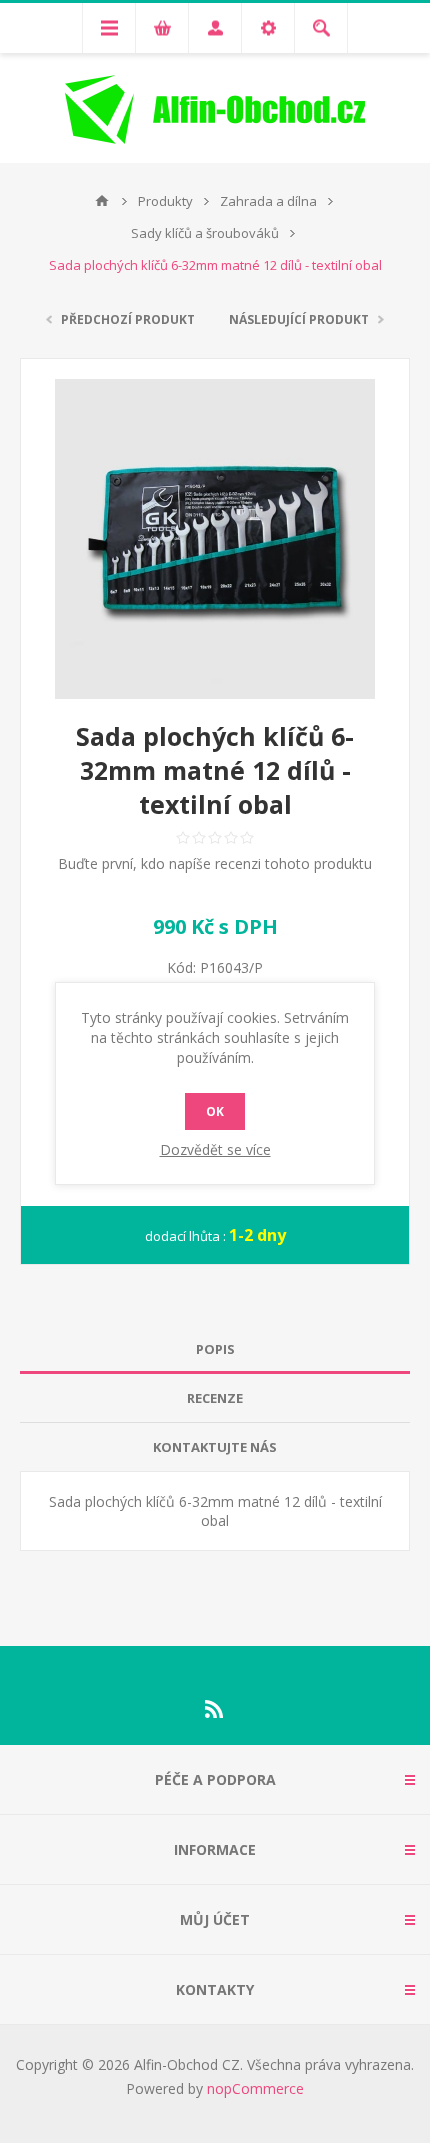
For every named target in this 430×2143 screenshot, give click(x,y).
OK (215, 1111)
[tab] (215, 1349)
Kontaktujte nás (215, 1447)
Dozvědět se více (215, 1149)
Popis (215, 1349)
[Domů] (102, 201)
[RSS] (215, 1709)
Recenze (215, 1398)
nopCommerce (255, 2088)
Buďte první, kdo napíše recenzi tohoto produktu (215, 863)
